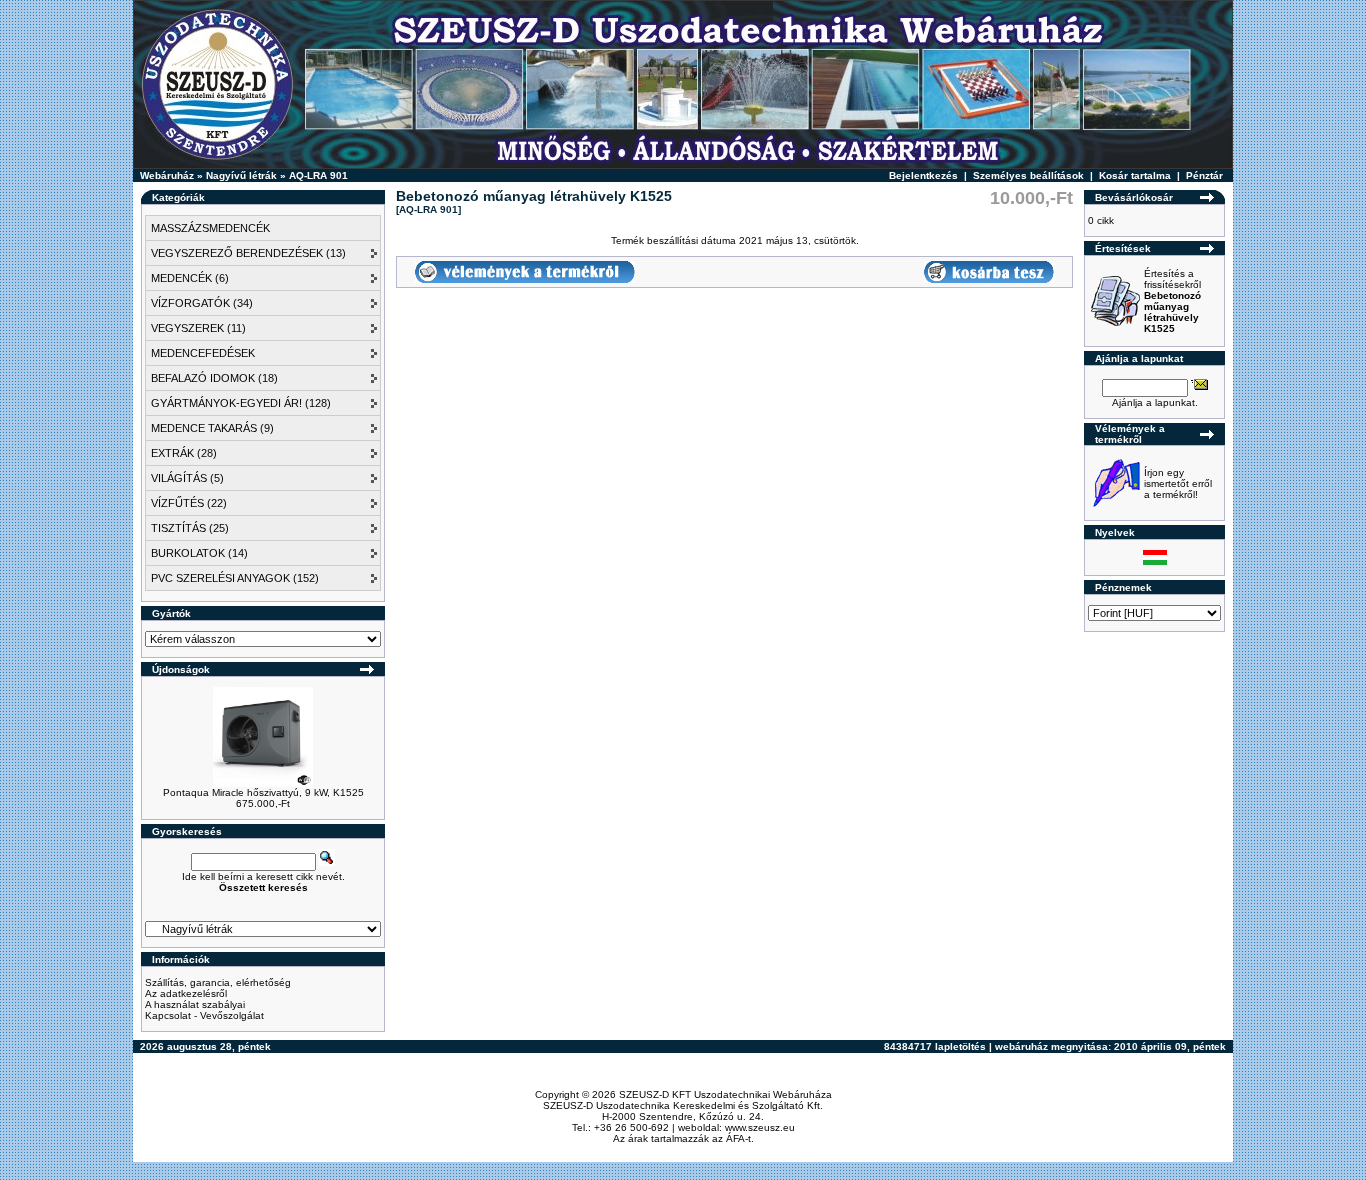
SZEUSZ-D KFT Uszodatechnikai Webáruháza (725, 1094)
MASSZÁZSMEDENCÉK (210, 228)
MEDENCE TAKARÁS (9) (212, 428)
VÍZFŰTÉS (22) (189, 503)
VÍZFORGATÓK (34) (202, 303)
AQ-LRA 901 (318, 175)
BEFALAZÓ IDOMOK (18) (214, 378)
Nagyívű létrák (241, 175)
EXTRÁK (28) (184, 453)
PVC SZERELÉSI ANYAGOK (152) (235, 578)
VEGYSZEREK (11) (198, 328)
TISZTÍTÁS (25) (190, 528)
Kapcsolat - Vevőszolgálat (204, 1015)
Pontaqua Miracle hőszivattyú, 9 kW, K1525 (263, 792)
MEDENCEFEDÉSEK (203, 353)
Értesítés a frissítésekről (1172, 301)
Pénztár (1204, 175)
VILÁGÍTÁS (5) (187, 478)
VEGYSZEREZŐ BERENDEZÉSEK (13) (248, 253)
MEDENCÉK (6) (190, 278)
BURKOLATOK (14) (199, 553)
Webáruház (167, 175)
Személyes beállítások (1028, 175)
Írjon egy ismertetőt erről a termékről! (1178, 483)
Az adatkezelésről (186, 993)
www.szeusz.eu (760, 1127)
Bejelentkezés (923, 175)
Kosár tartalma (1135, 175)
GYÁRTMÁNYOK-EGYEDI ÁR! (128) (241, 403)
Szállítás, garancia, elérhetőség (218, 982)
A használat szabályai (195, 1004)
